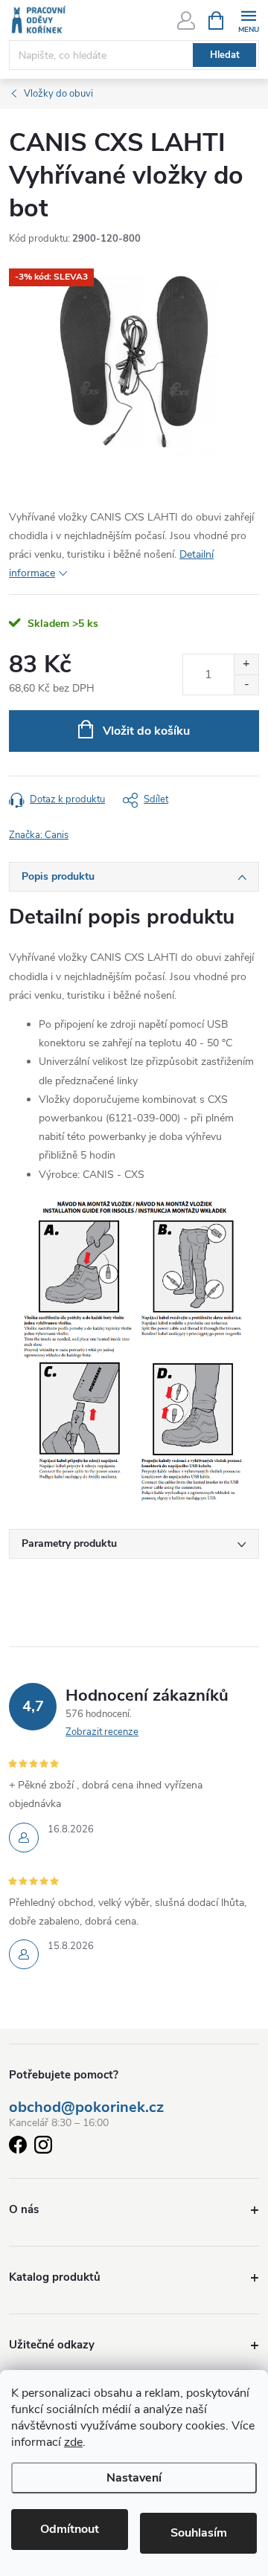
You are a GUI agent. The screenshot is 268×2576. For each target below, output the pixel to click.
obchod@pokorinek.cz (86, 2108)
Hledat (225, 55)
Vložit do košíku (146, 731)
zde (73, 2442)
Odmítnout (70, 2529)
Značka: (39, 835)
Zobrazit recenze (102, 1732)
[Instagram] (43, 2147)
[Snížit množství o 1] (246, 685)
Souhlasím (199, 2533)
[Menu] (248, 20)
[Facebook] (18, 2147)
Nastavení (134, 2478)
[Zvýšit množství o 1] (246, 664)
